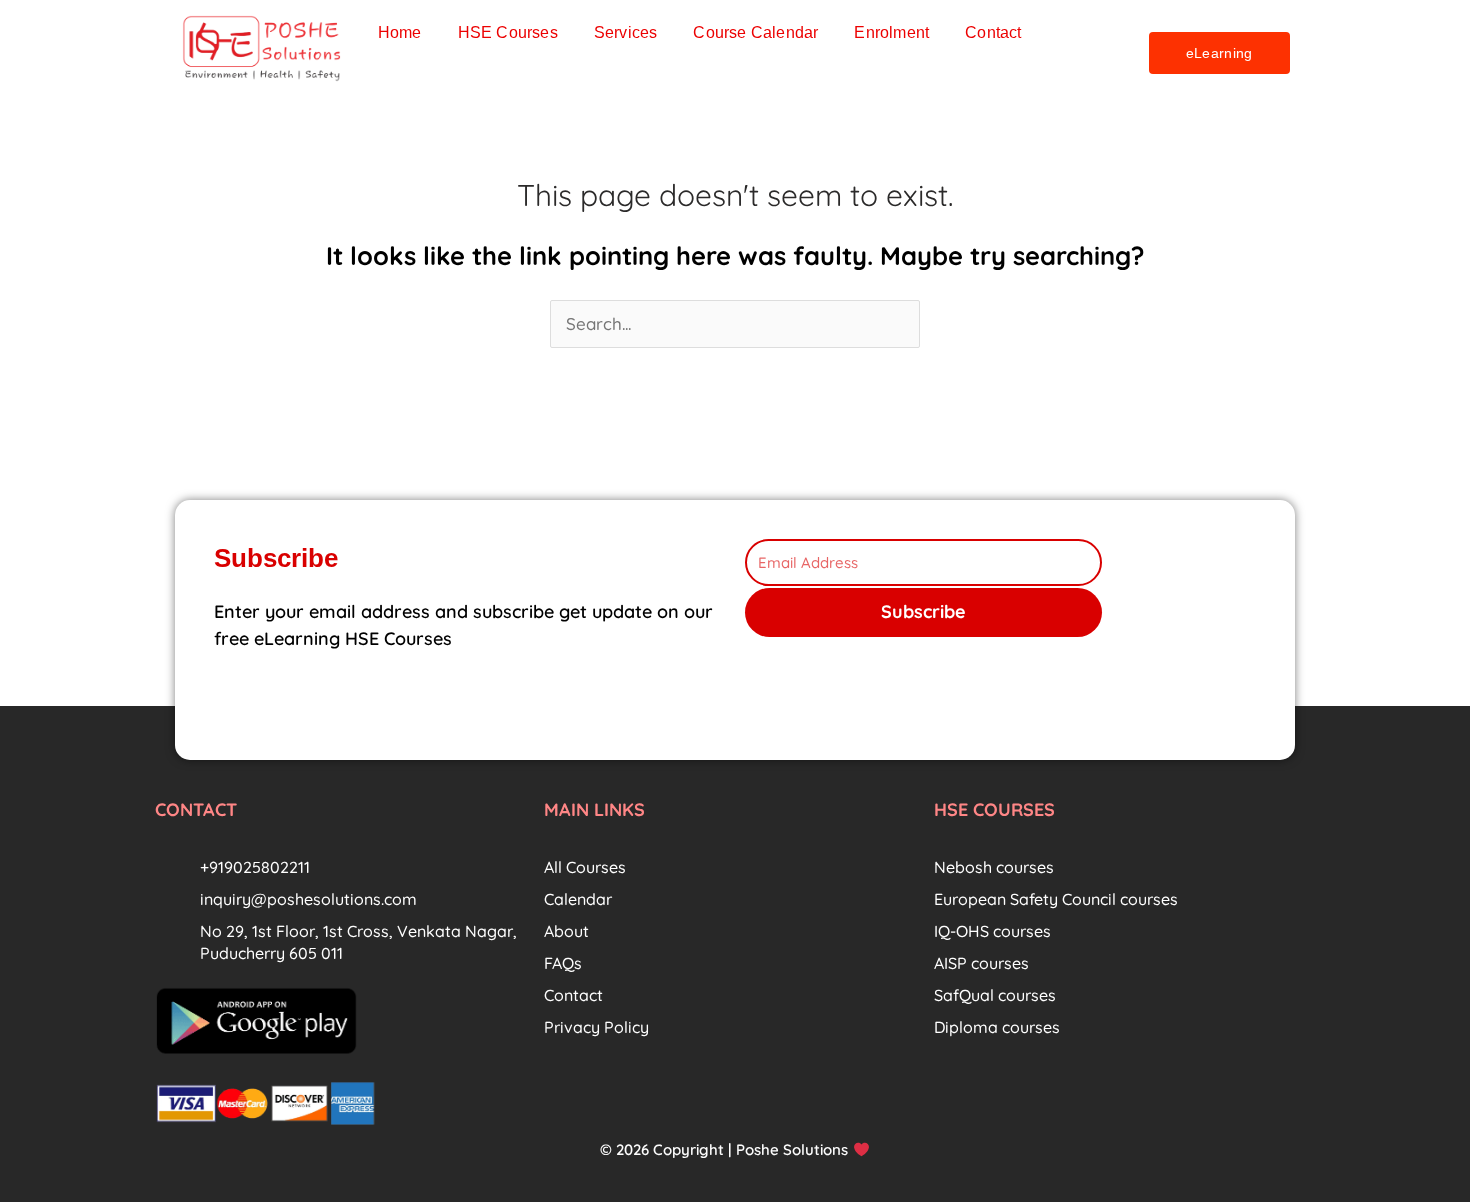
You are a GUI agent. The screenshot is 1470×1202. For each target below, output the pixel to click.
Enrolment (891, 32)
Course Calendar (755, 32)
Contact (993, 32)
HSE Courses (508, 32)
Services (626, 32)
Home (400, 32)
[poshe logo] (263, 48)
